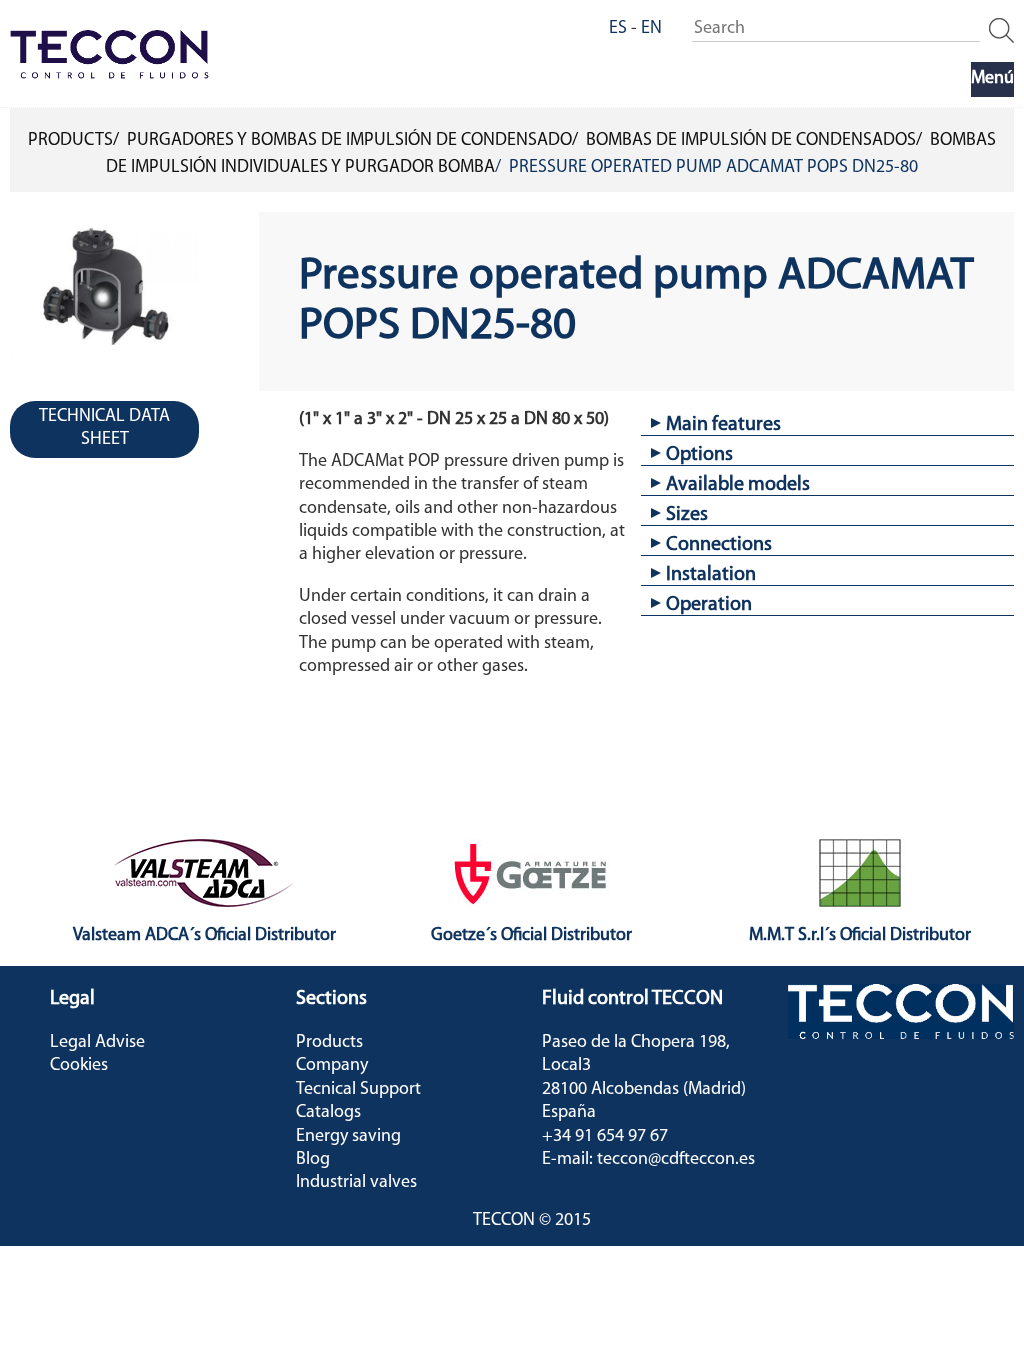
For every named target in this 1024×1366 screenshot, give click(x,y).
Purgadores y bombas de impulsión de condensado (349, 141)
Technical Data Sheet (104, 428)
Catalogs (328, 1113)
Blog (313, 1160)
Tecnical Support (358, 1090)
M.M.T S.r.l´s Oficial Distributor (860, 936)
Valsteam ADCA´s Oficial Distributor (204, 936)
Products (70, 141)
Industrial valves (356, 1183)
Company (332, 1066)
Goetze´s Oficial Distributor (531, 936)
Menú (992, 79)
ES (618, 29)
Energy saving (348, 1137)
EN (651, 29)
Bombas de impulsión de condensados (751, 141)
